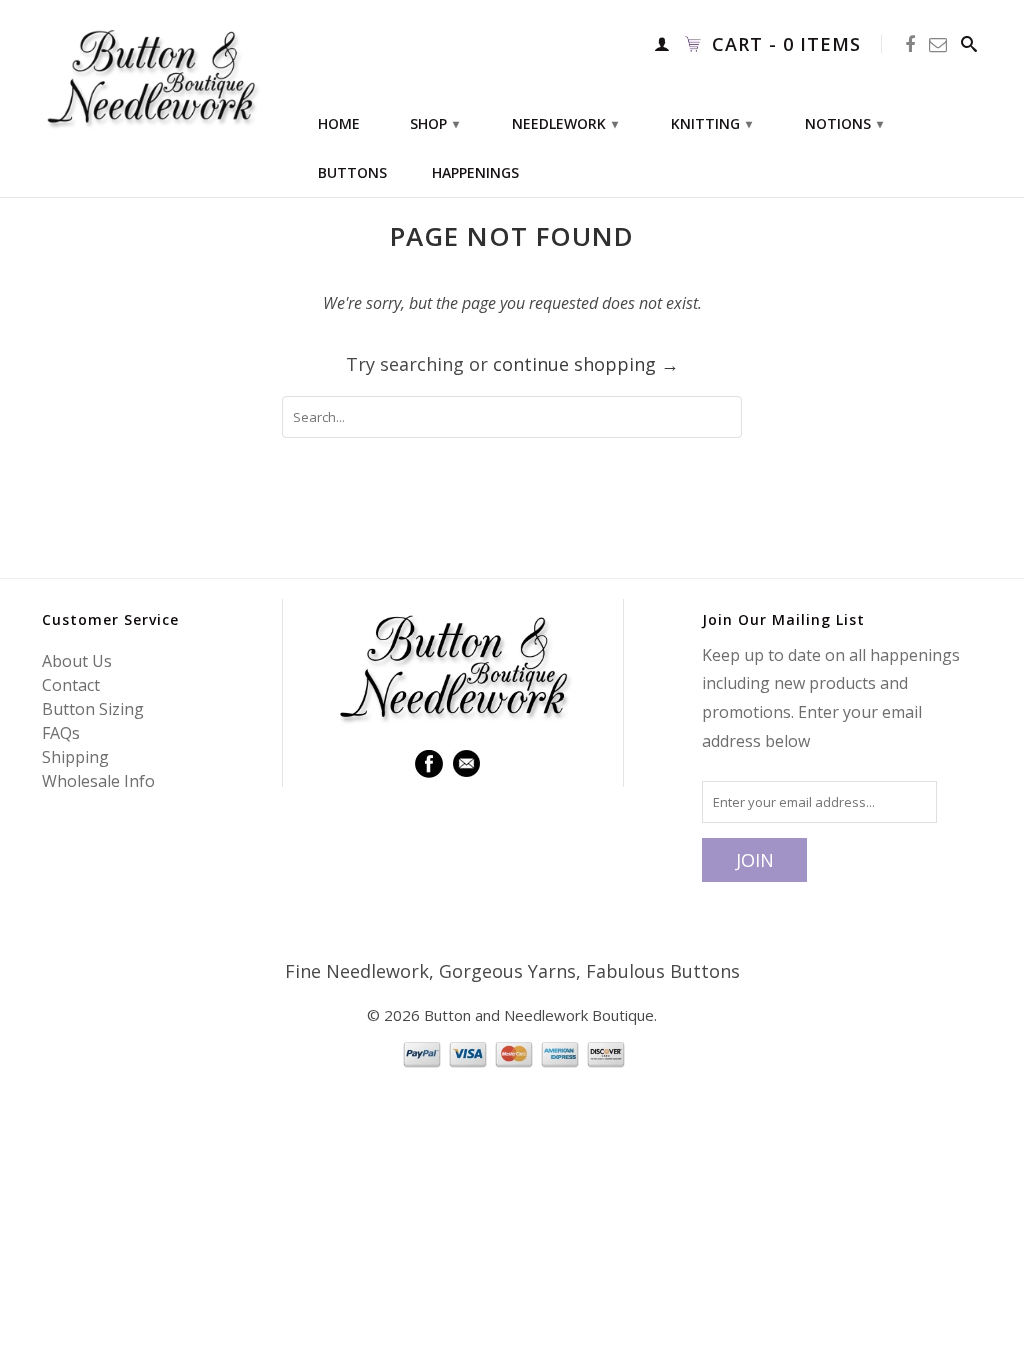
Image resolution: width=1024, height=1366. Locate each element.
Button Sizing (93, 709)
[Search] (969, 44)
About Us (77, 661)
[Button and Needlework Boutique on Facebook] (910, 44)
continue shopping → (586, 364)
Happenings (475, 173)
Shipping (75, 757)
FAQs (61, 733)
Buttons (352, 173)
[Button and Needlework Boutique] (152, 77)
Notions (844, 123)
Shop (434, 123)
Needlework (565, 123)
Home (339, 124)
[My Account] (662, 44)
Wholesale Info (98, 781)
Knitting (711, 123)
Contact (71, 685)
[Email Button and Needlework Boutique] (938, 44)
